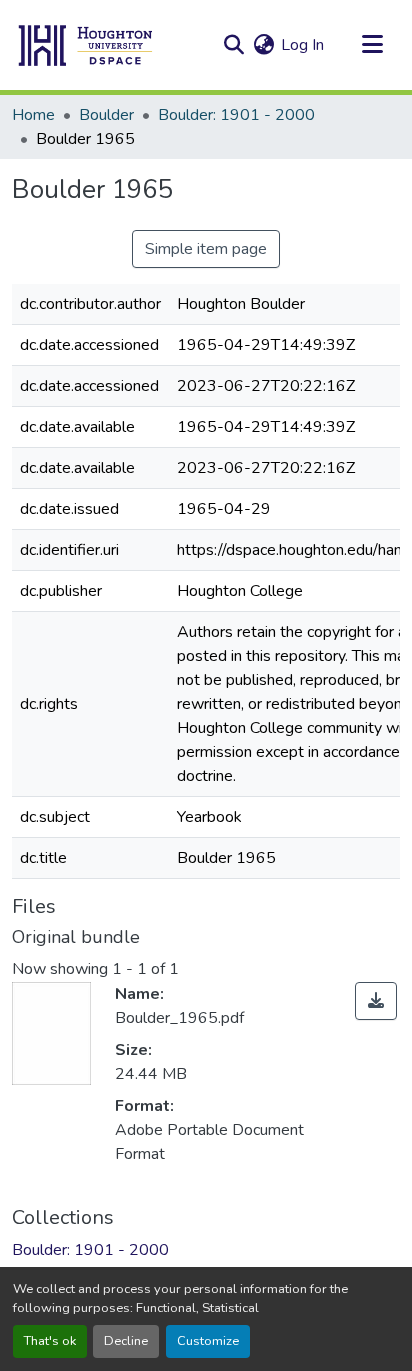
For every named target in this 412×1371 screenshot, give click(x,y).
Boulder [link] (106, 115)
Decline (126, 1341)
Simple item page (206, 249)
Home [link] (33, 115)
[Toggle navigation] (372, 45)
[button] (86, 45)
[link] (376, 1001)
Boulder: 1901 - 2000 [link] (236, 115)
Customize (208, 1341)
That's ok (50, 1341)
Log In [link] (302, 45)
